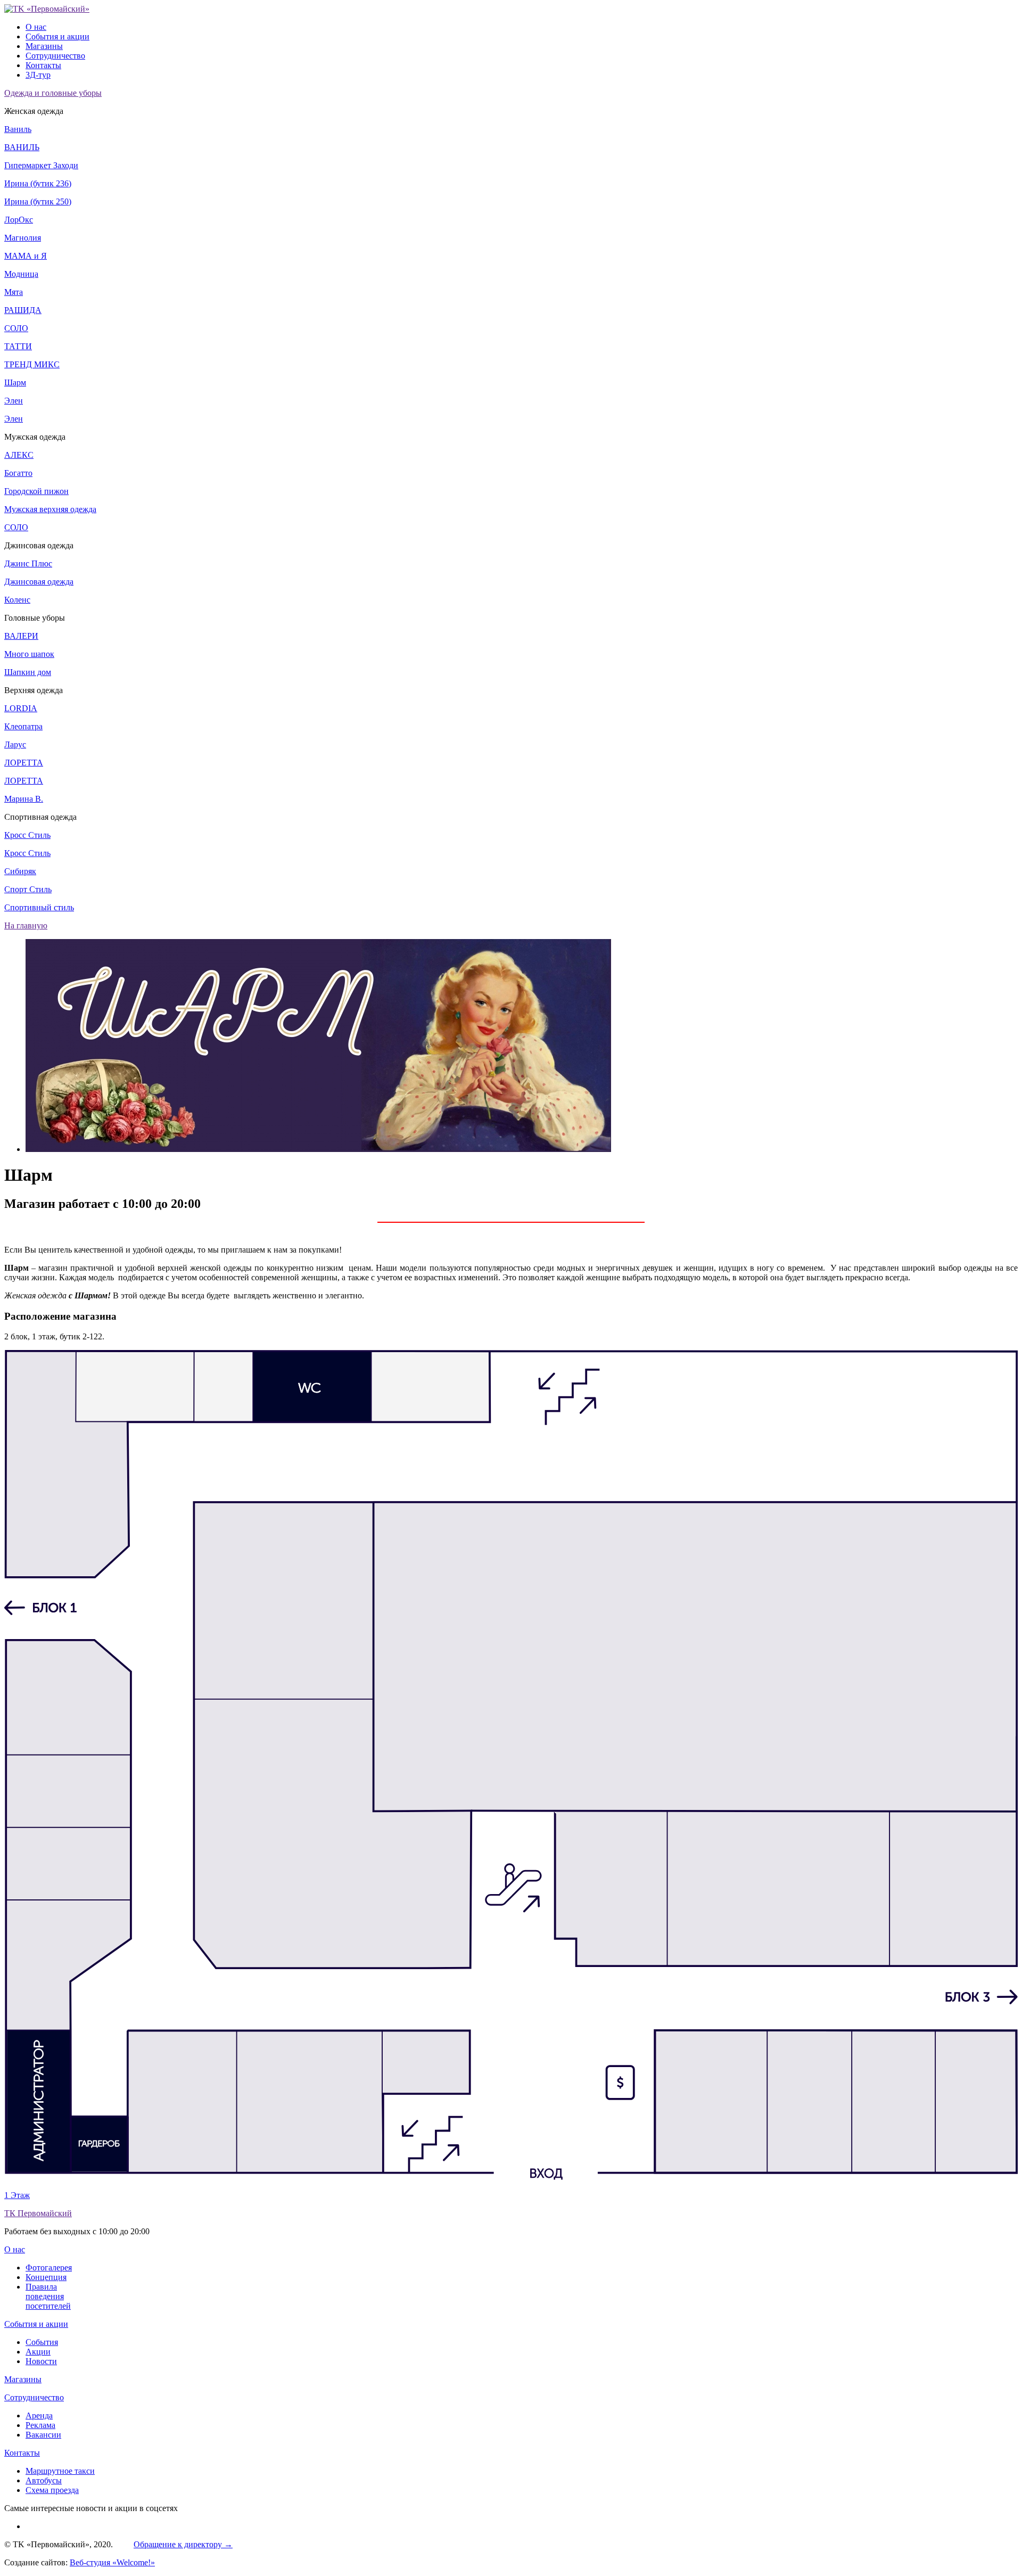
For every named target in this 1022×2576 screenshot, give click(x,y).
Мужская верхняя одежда (50, 509)
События (42, 2342)
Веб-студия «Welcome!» (112, 2562)
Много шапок (29, 654)
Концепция (46, 2277)
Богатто (18, 473)
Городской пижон (36, 491)
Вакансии (43, 2435)
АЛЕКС (19, 455)
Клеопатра (23, 726)
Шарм (15, 382)
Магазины (44, 46)
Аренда (39, 2415)
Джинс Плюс (28, 563)
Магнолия (23, 238)
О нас (36, 27)
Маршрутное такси (60, 2471)
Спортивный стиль (39, 907)
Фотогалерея (49, 2268)
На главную (26, 925)
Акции (38, 2352)
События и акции (57, 36)
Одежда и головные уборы (53, 93)
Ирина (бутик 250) (38, 201)
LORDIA (21, 708)
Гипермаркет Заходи (41, 165)
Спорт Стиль (28, 889)
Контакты (43, 65)
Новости (41, 2361)
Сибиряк (20, 871)
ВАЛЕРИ (21, 636)
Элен (14, 401)
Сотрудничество (55, 56)
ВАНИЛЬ (22, 147)
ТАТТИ (18, 346)
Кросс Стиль (27, 835)
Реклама (40, 2425)
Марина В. (24, 799)
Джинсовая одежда (39, 582)
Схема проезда (52, 2490)
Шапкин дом (28, 672)
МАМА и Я (26, 256)
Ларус (15, 744)
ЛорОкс (19, 220)
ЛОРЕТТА (24, 763)
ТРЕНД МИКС (32, 364)
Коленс (17, 600)
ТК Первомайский (38, 2213)
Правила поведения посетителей (48, 2296)
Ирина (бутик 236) (38, 183)
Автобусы (44, 2480)
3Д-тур (38, 75)
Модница (21, 274)
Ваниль (18, 129)
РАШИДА (23, 310)
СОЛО (16, 328)
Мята (14, 292)
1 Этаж (17, 2195)
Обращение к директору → (183, 2544)
